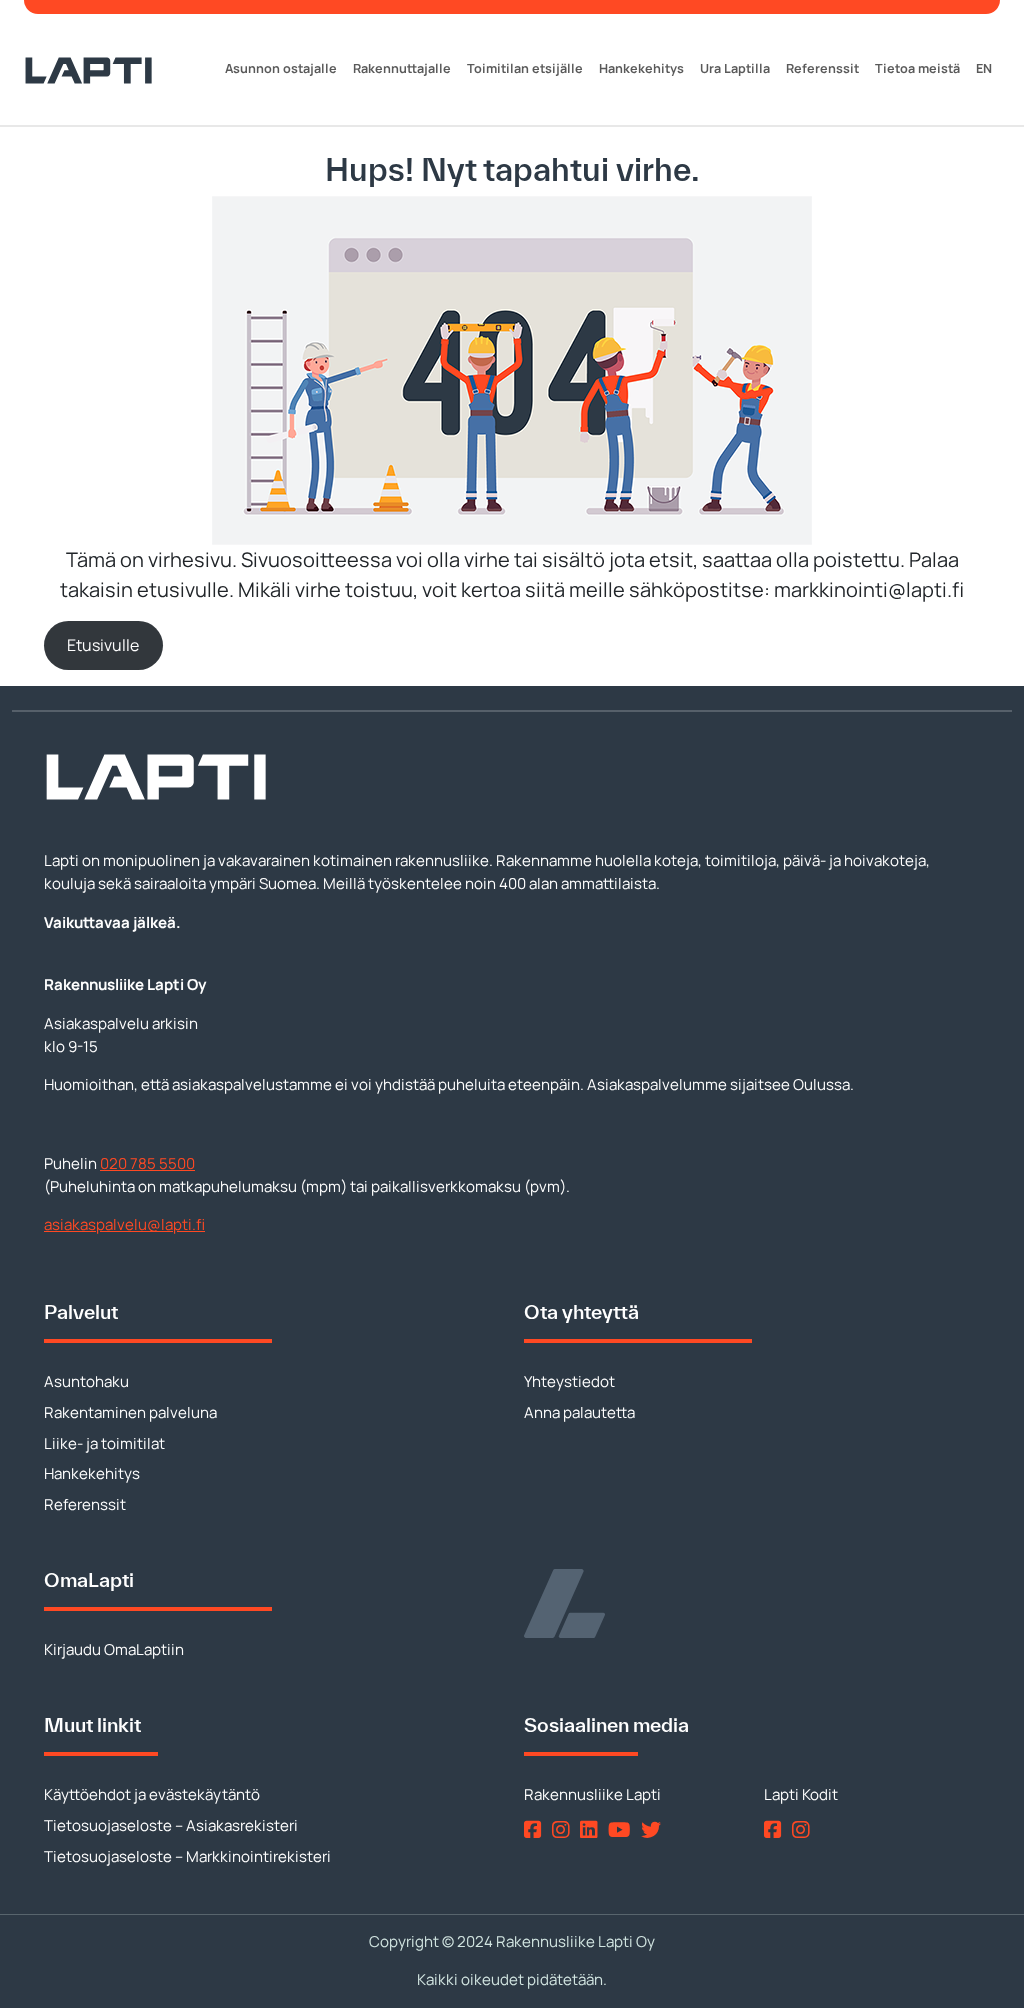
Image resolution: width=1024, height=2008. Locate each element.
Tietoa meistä (917, 68)
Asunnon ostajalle (281, 68)
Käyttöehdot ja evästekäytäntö (152, 1794)
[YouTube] (623, 1829)
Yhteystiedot (569, 1381)
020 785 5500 (147, 1163)
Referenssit (822, 68)
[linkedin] (592, 1829)
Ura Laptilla (735, 68)
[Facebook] (536, 1829)
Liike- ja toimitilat (104, 1443)
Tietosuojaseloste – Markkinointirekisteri (187, 1856)
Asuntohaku (86, 1381)
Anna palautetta (579, 1412)
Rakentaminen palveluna (130, 1412)
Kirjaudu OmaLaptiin (114, 1649)
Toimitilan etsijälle (525, 68)
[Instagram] (564, 1829)
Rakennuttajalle (402, 68)
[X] (655, 1829)
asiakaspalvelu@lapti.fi (124, 1224)
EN (984, 68)
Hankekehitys (641, 68)
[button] (103, 645)
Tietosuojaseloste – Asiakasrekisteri (171, 1825)
